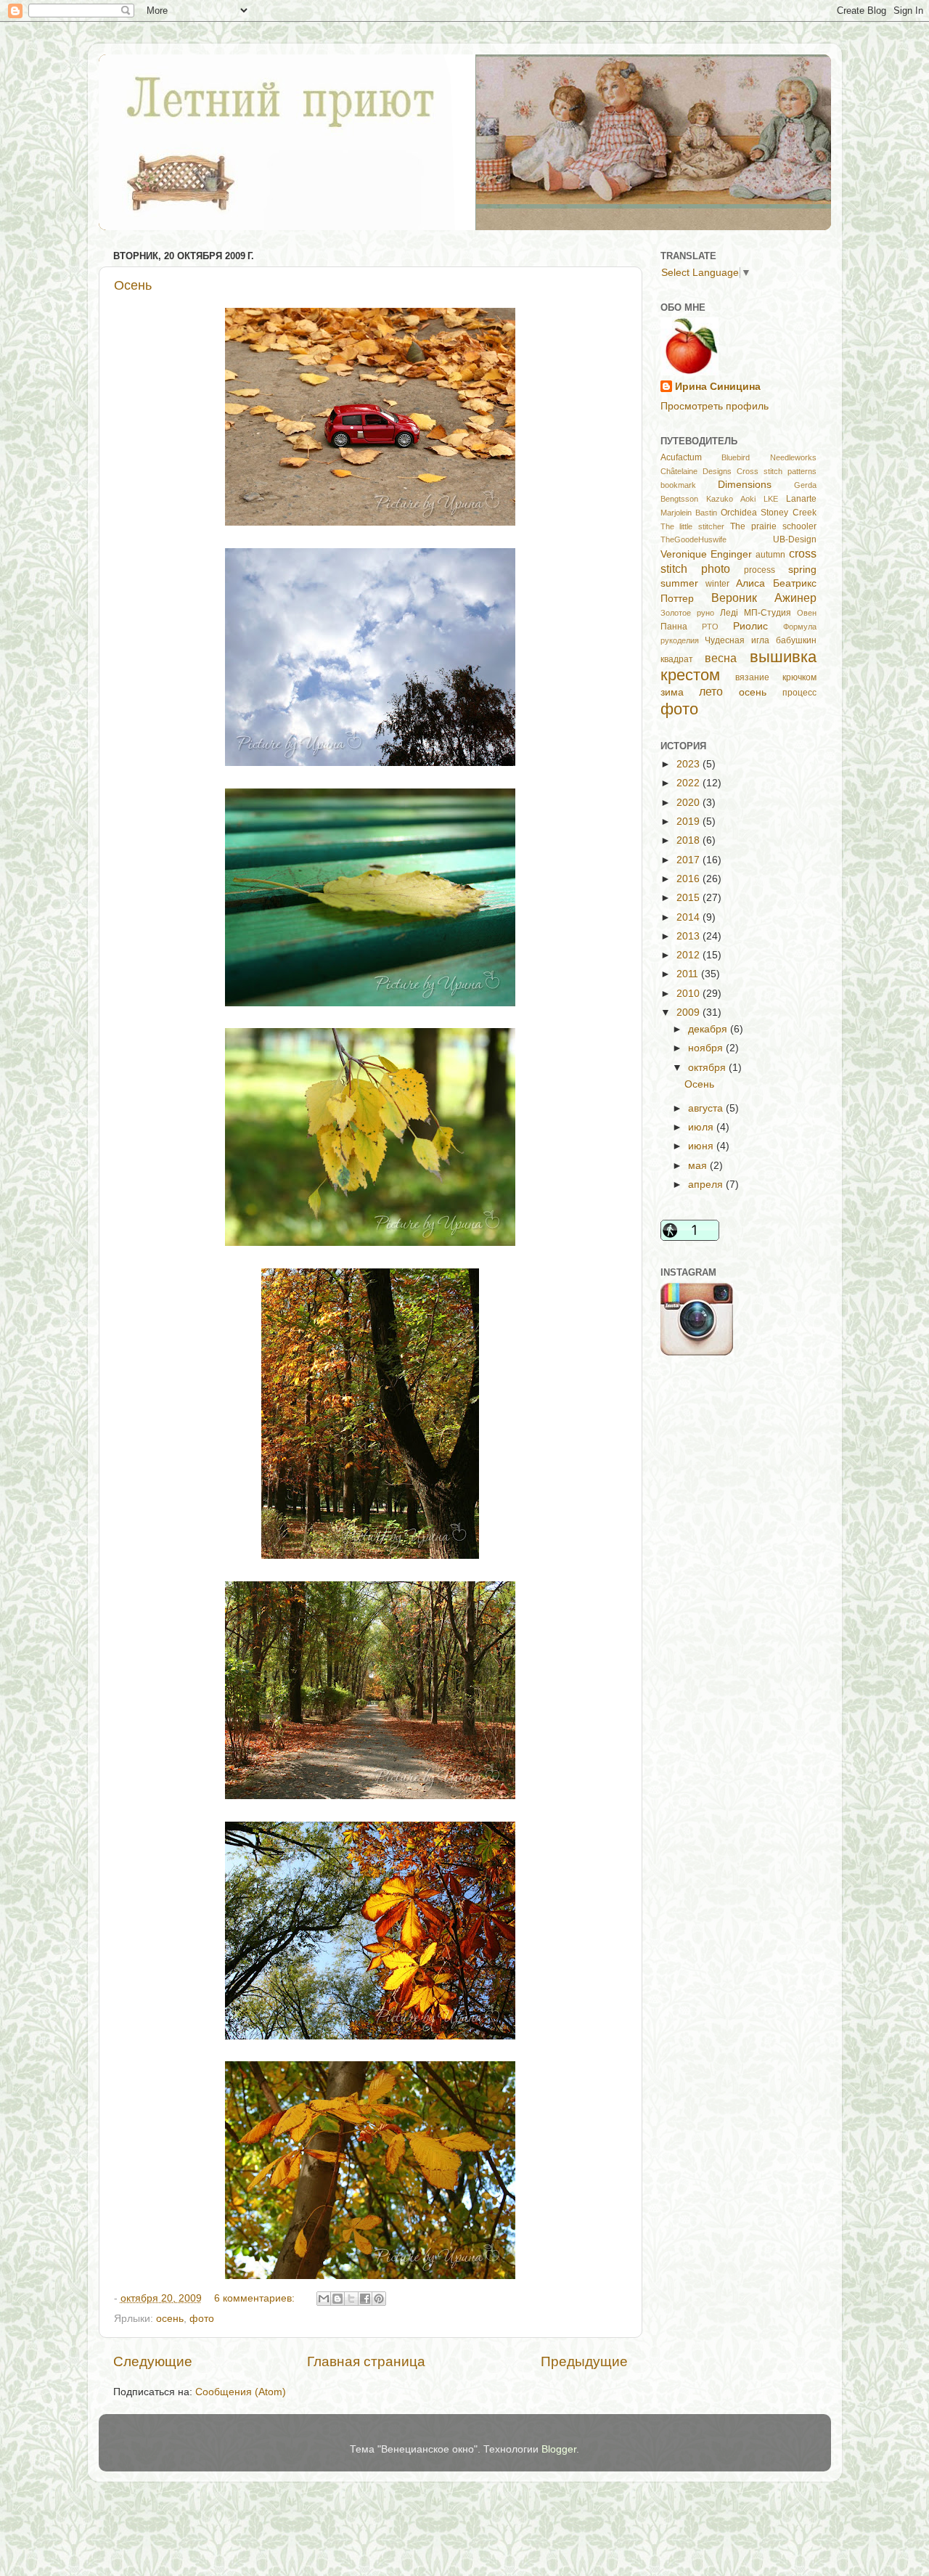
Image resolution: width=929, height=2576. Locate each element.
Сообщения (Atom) (241, 2392)
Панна (674, 627)
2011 (689, 974)
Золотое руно (687, 613)
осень (170, 2319)
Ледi (729, 613)
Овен (807, 613)
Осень (133, 285)
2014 (689, 917)
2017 (689, 860)
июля (702, 1127)
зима (672, 692)
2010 (689, 994)
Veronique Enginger (706, 554)
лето (711, 691)
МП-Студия (768, 613)
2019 (689, 822)
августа (707, 1108)
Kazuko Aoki (731, 499)
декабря (709, 1029)
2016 (689, 879)
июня (702, 1146)
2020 (689, 803)
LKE (771, 499)
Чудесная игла (737, 640)
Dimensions (745, 485)
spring (802, 570)
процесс (799, 693)
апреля (707, 1185)
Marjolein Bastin (689, 513)
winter (717, 584)
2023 (689, 764)
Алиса (750, 583)
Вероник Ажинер (764, 598)
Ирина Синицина (718, 387)
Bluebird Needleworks (769, 457)
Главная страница (366, 2361)
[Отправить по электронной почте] (324, 2299)
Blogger (559, 2449)
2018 (689, 840)
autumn (770, 555)
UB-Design (795, 539)
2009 (689, 1012)
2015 (689, 898)
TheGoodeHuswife (693, 539)
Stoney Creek (788, 513)
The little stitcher (693, 526)
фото (202, 2319)
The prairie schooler (773, 526)
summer (679, 583)
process (760, 570)
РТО (710, 627)
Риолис (750, 626)
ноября (707, 1048)
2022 (689, 783)
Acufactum (681, 457)
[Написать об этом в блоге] (337, 2299)
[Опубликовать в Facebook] (365, 2299)
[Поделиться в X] (351, 2299)
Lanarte (801, 499)
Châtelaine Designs (696, 471)
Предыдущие (584, 2361)
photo (716, 568)
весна (721, 658)
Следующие (153, 2361)
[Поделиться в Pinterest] (379, 2299)
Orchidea (739, 513)
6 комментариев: (256, 2298)
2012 (689, 955)
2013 (689, 936)
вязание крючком (776, 677)
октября (708, 1068)
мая (699, 1166)
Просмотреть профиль (715, 406)
